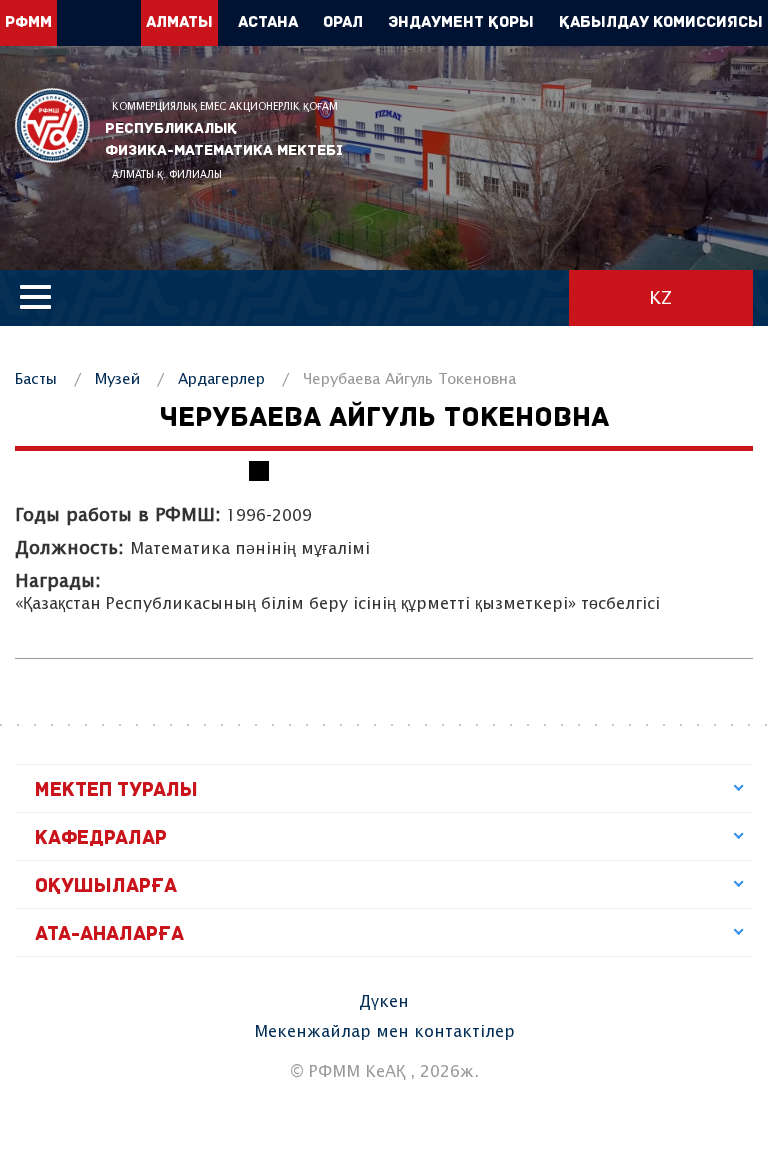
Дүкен (384, 1002)
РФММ (52, 125)
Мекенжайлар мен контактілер (384, 1032)
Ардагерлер (221, 379)
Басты (36, 379)
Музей (117, 379)
